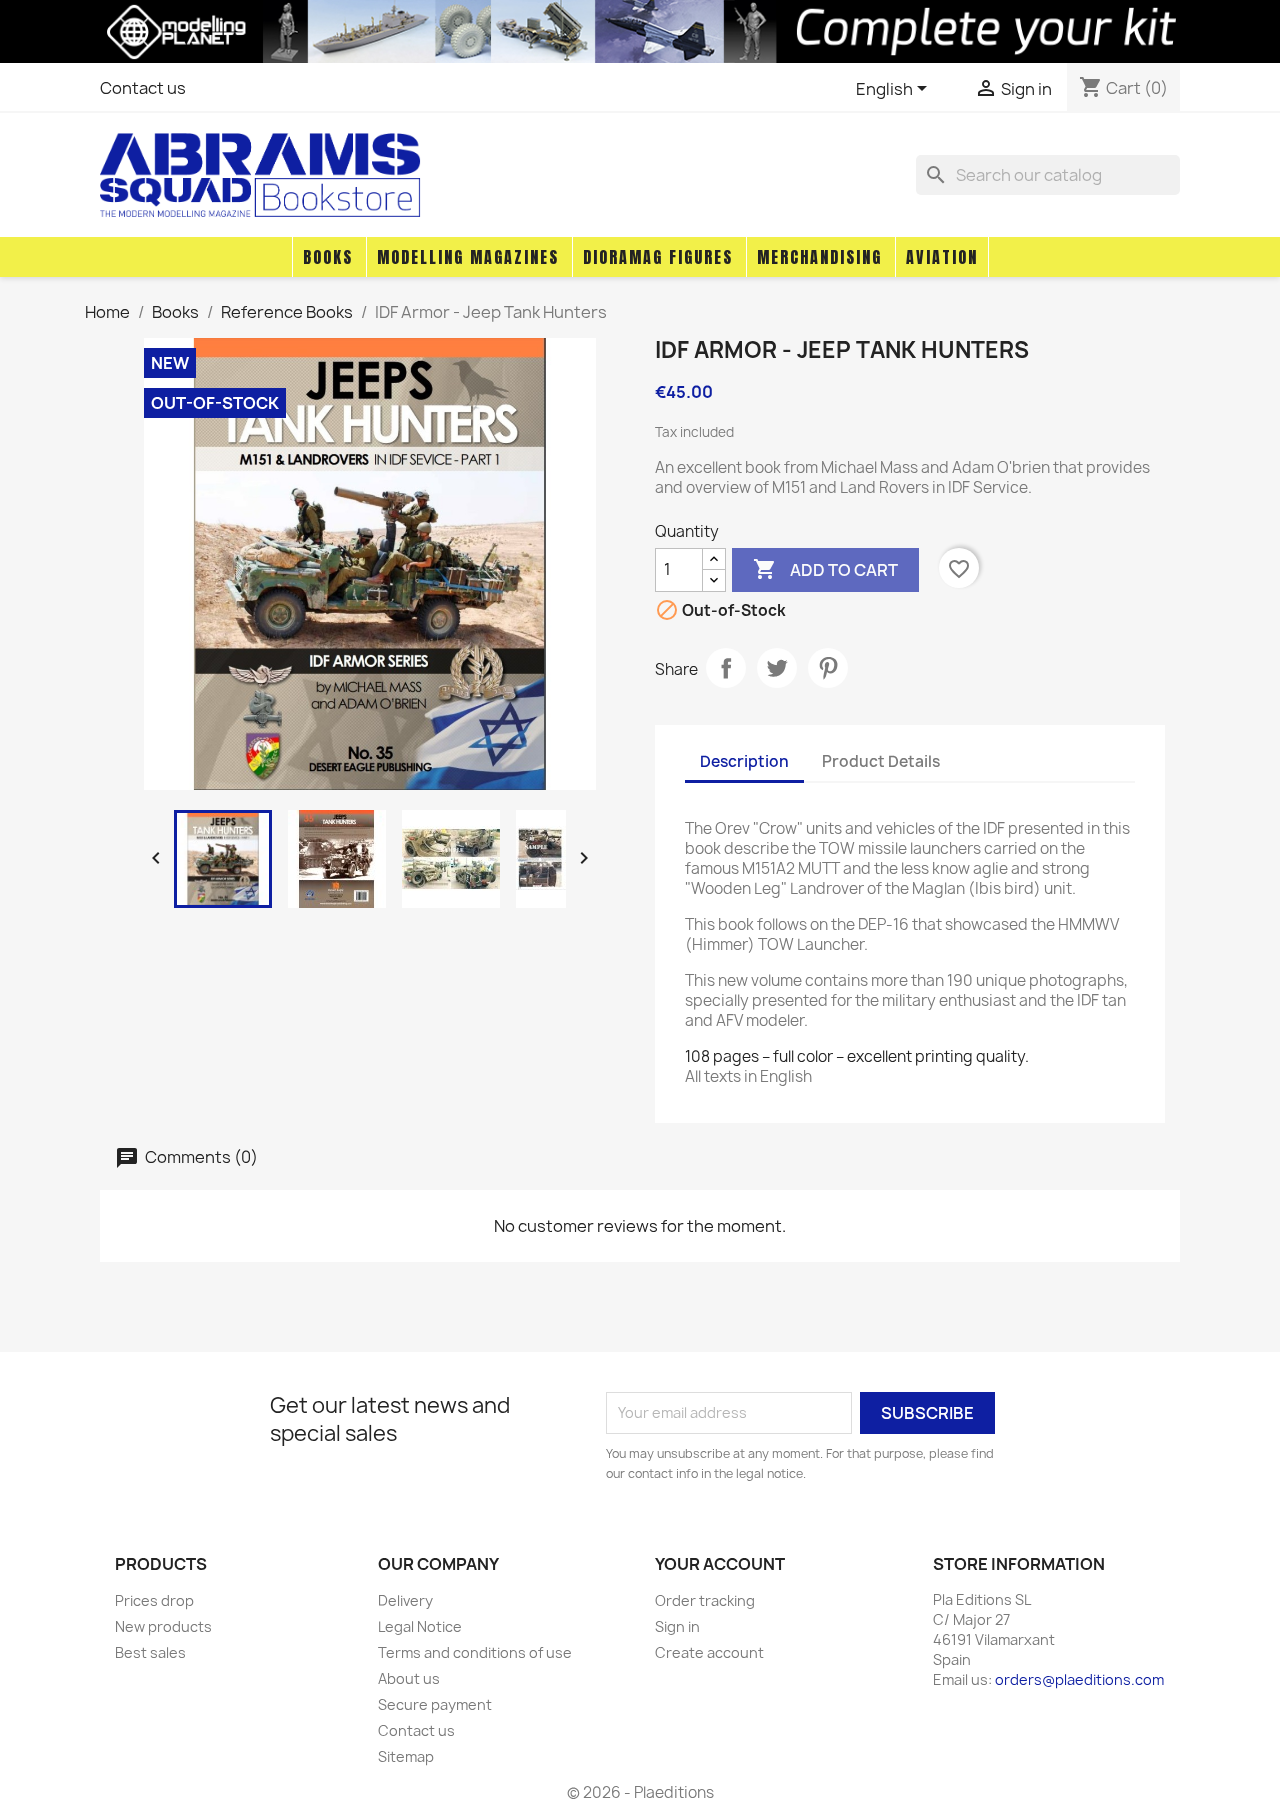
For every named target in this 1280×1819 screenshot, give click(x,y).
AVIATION (942, 257)
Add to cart (825, 569)
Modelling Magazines (468, 257)
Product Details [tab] (881, 761)
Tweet (777, 668)
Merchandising (819, 257)
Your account (720, 1564)
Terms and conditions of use (475, 1652)
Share (726, 668)
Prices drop (154, 1600)
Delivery (405, 1600)
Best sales (150, 1652)
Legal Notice (420, 1626)
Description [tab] (744, 761)
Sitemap (406, 1756)
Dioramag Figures (658, 257)
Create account (709, 1652)
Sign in (677, 1626)
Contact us (143, 88)
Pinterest (828, 668)
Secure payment (435, 1704)
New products (163, 1626)
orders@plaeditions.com (1079, 1679)
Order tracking (705, 1600)
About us (409, 1678)
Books (328, 257)
